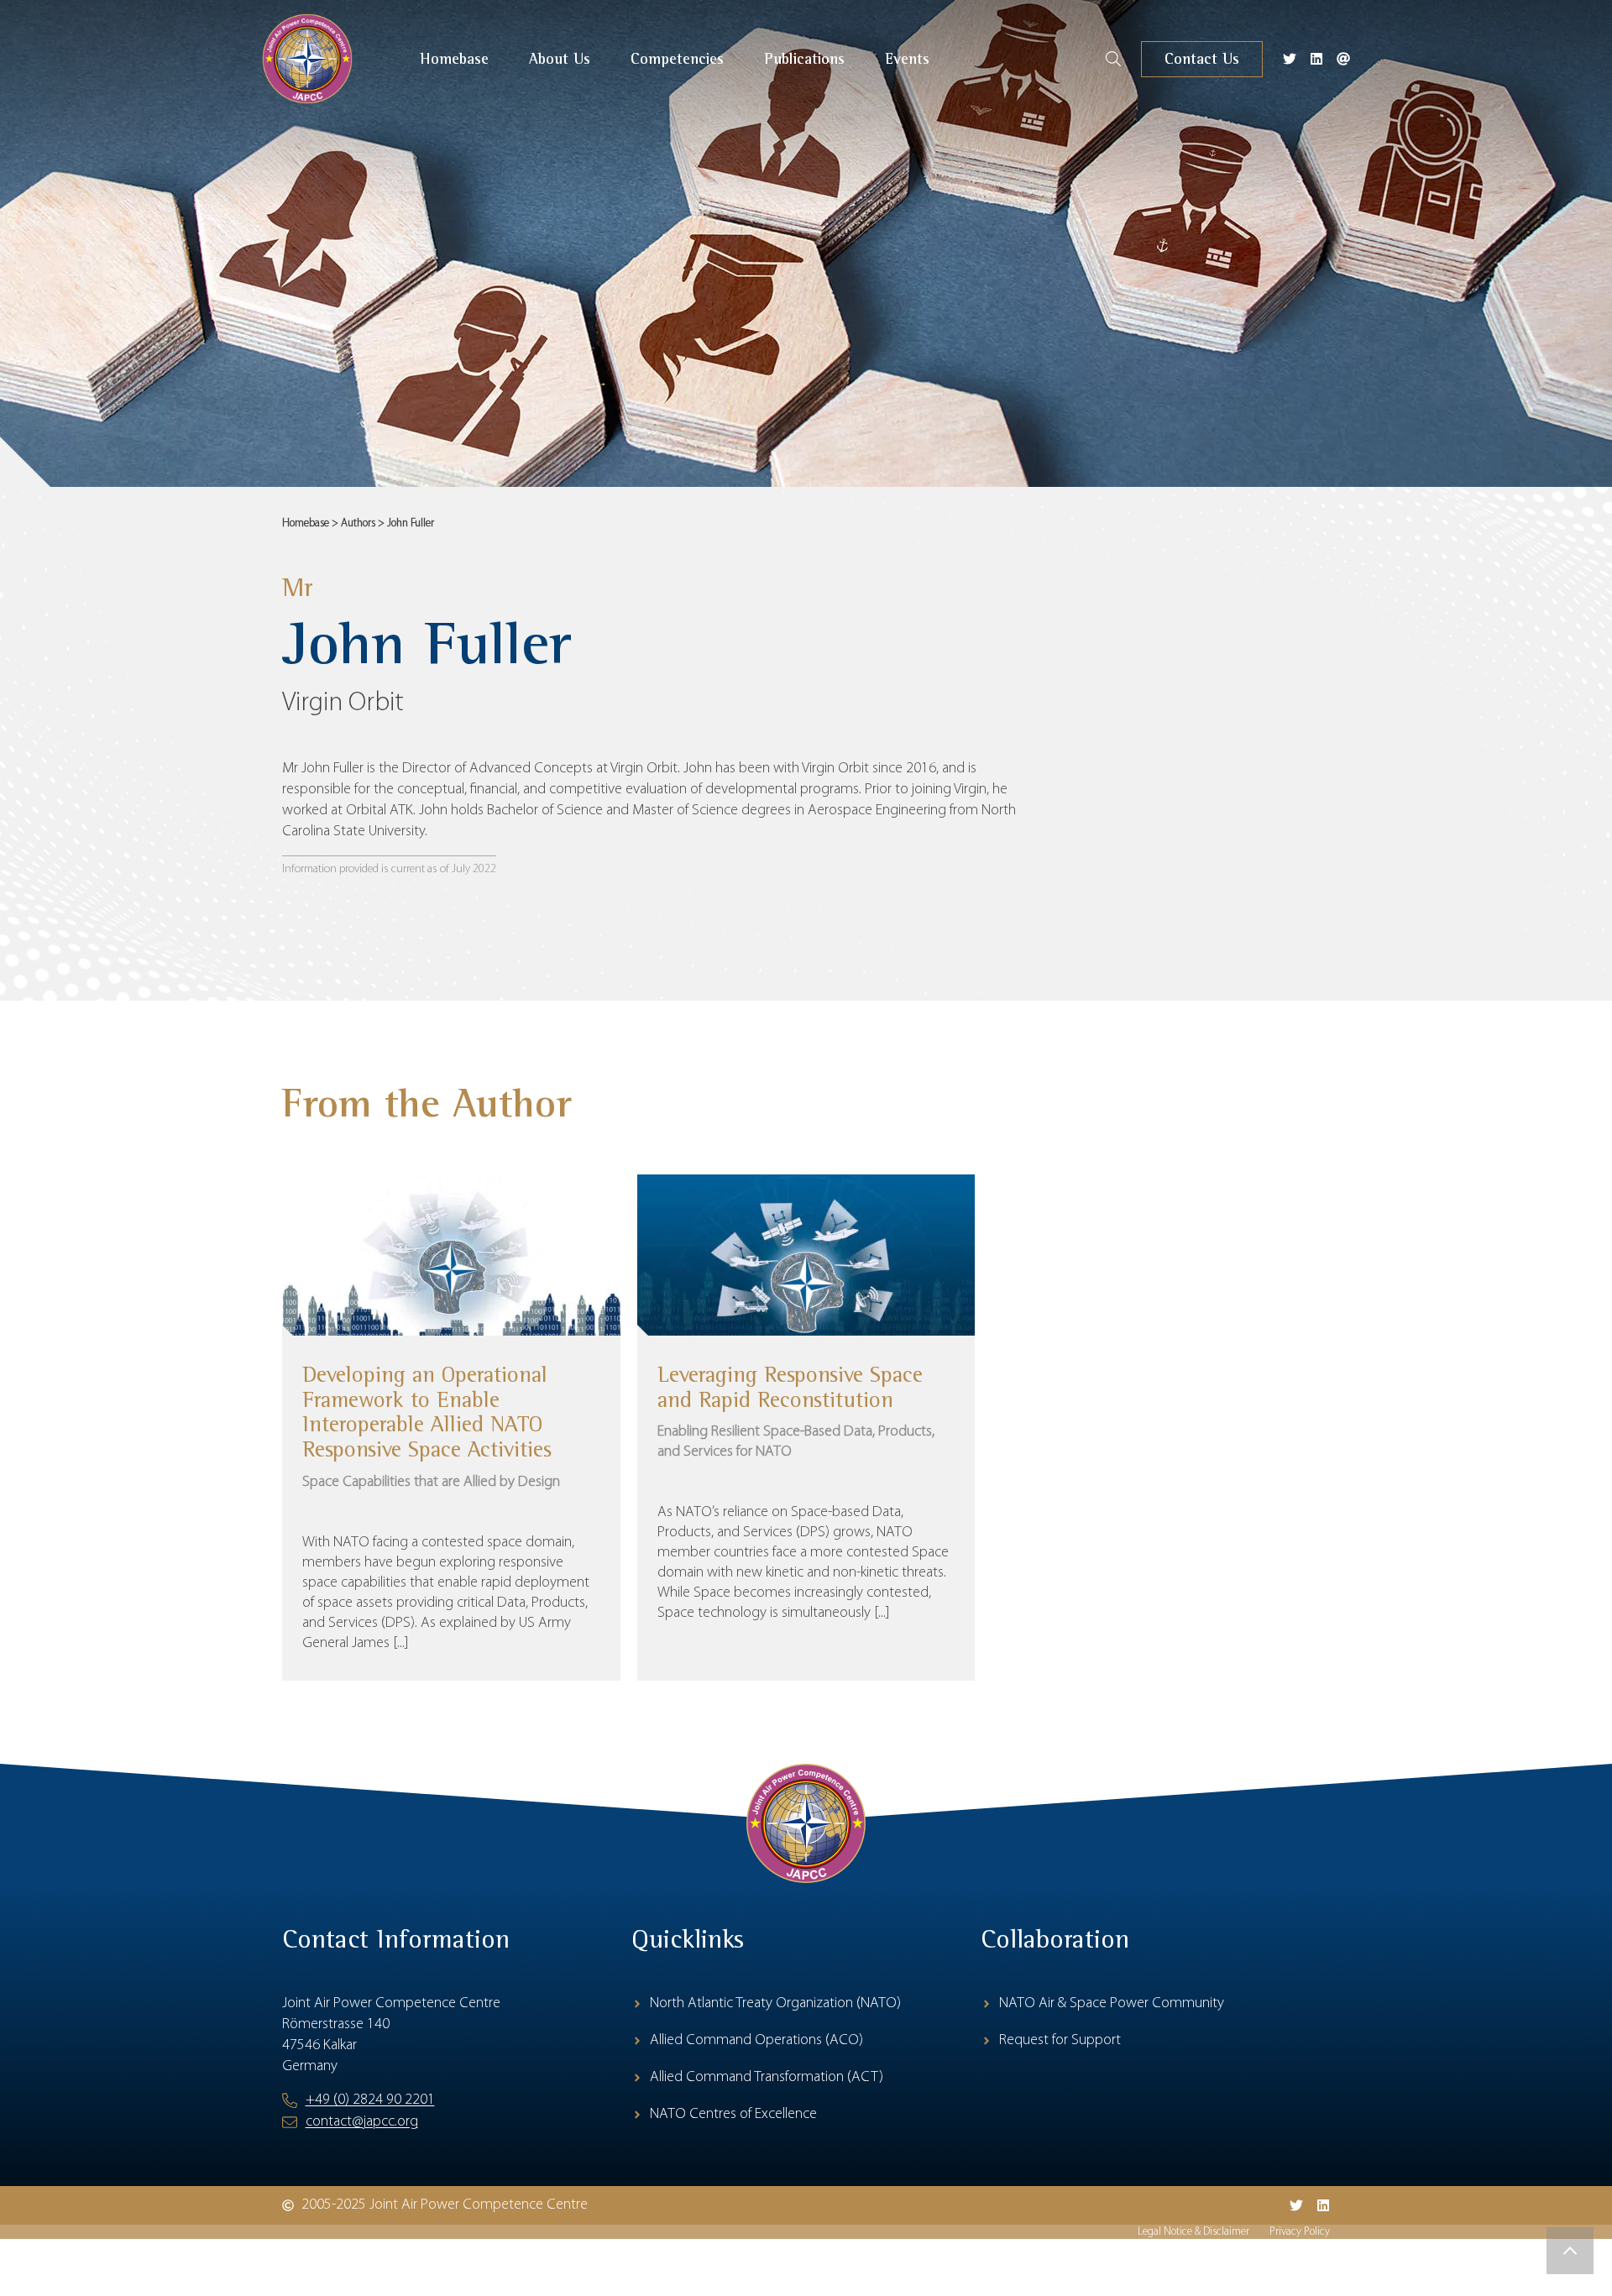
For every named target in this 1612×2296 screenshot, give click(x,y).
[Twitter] (1290, 59)
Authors (358, 523)
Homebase (306, 523)
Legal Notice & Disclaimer (1193, 2232)
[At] (1343, 59)
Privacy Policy (1300, 2232)
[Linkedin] (1316, 59)
